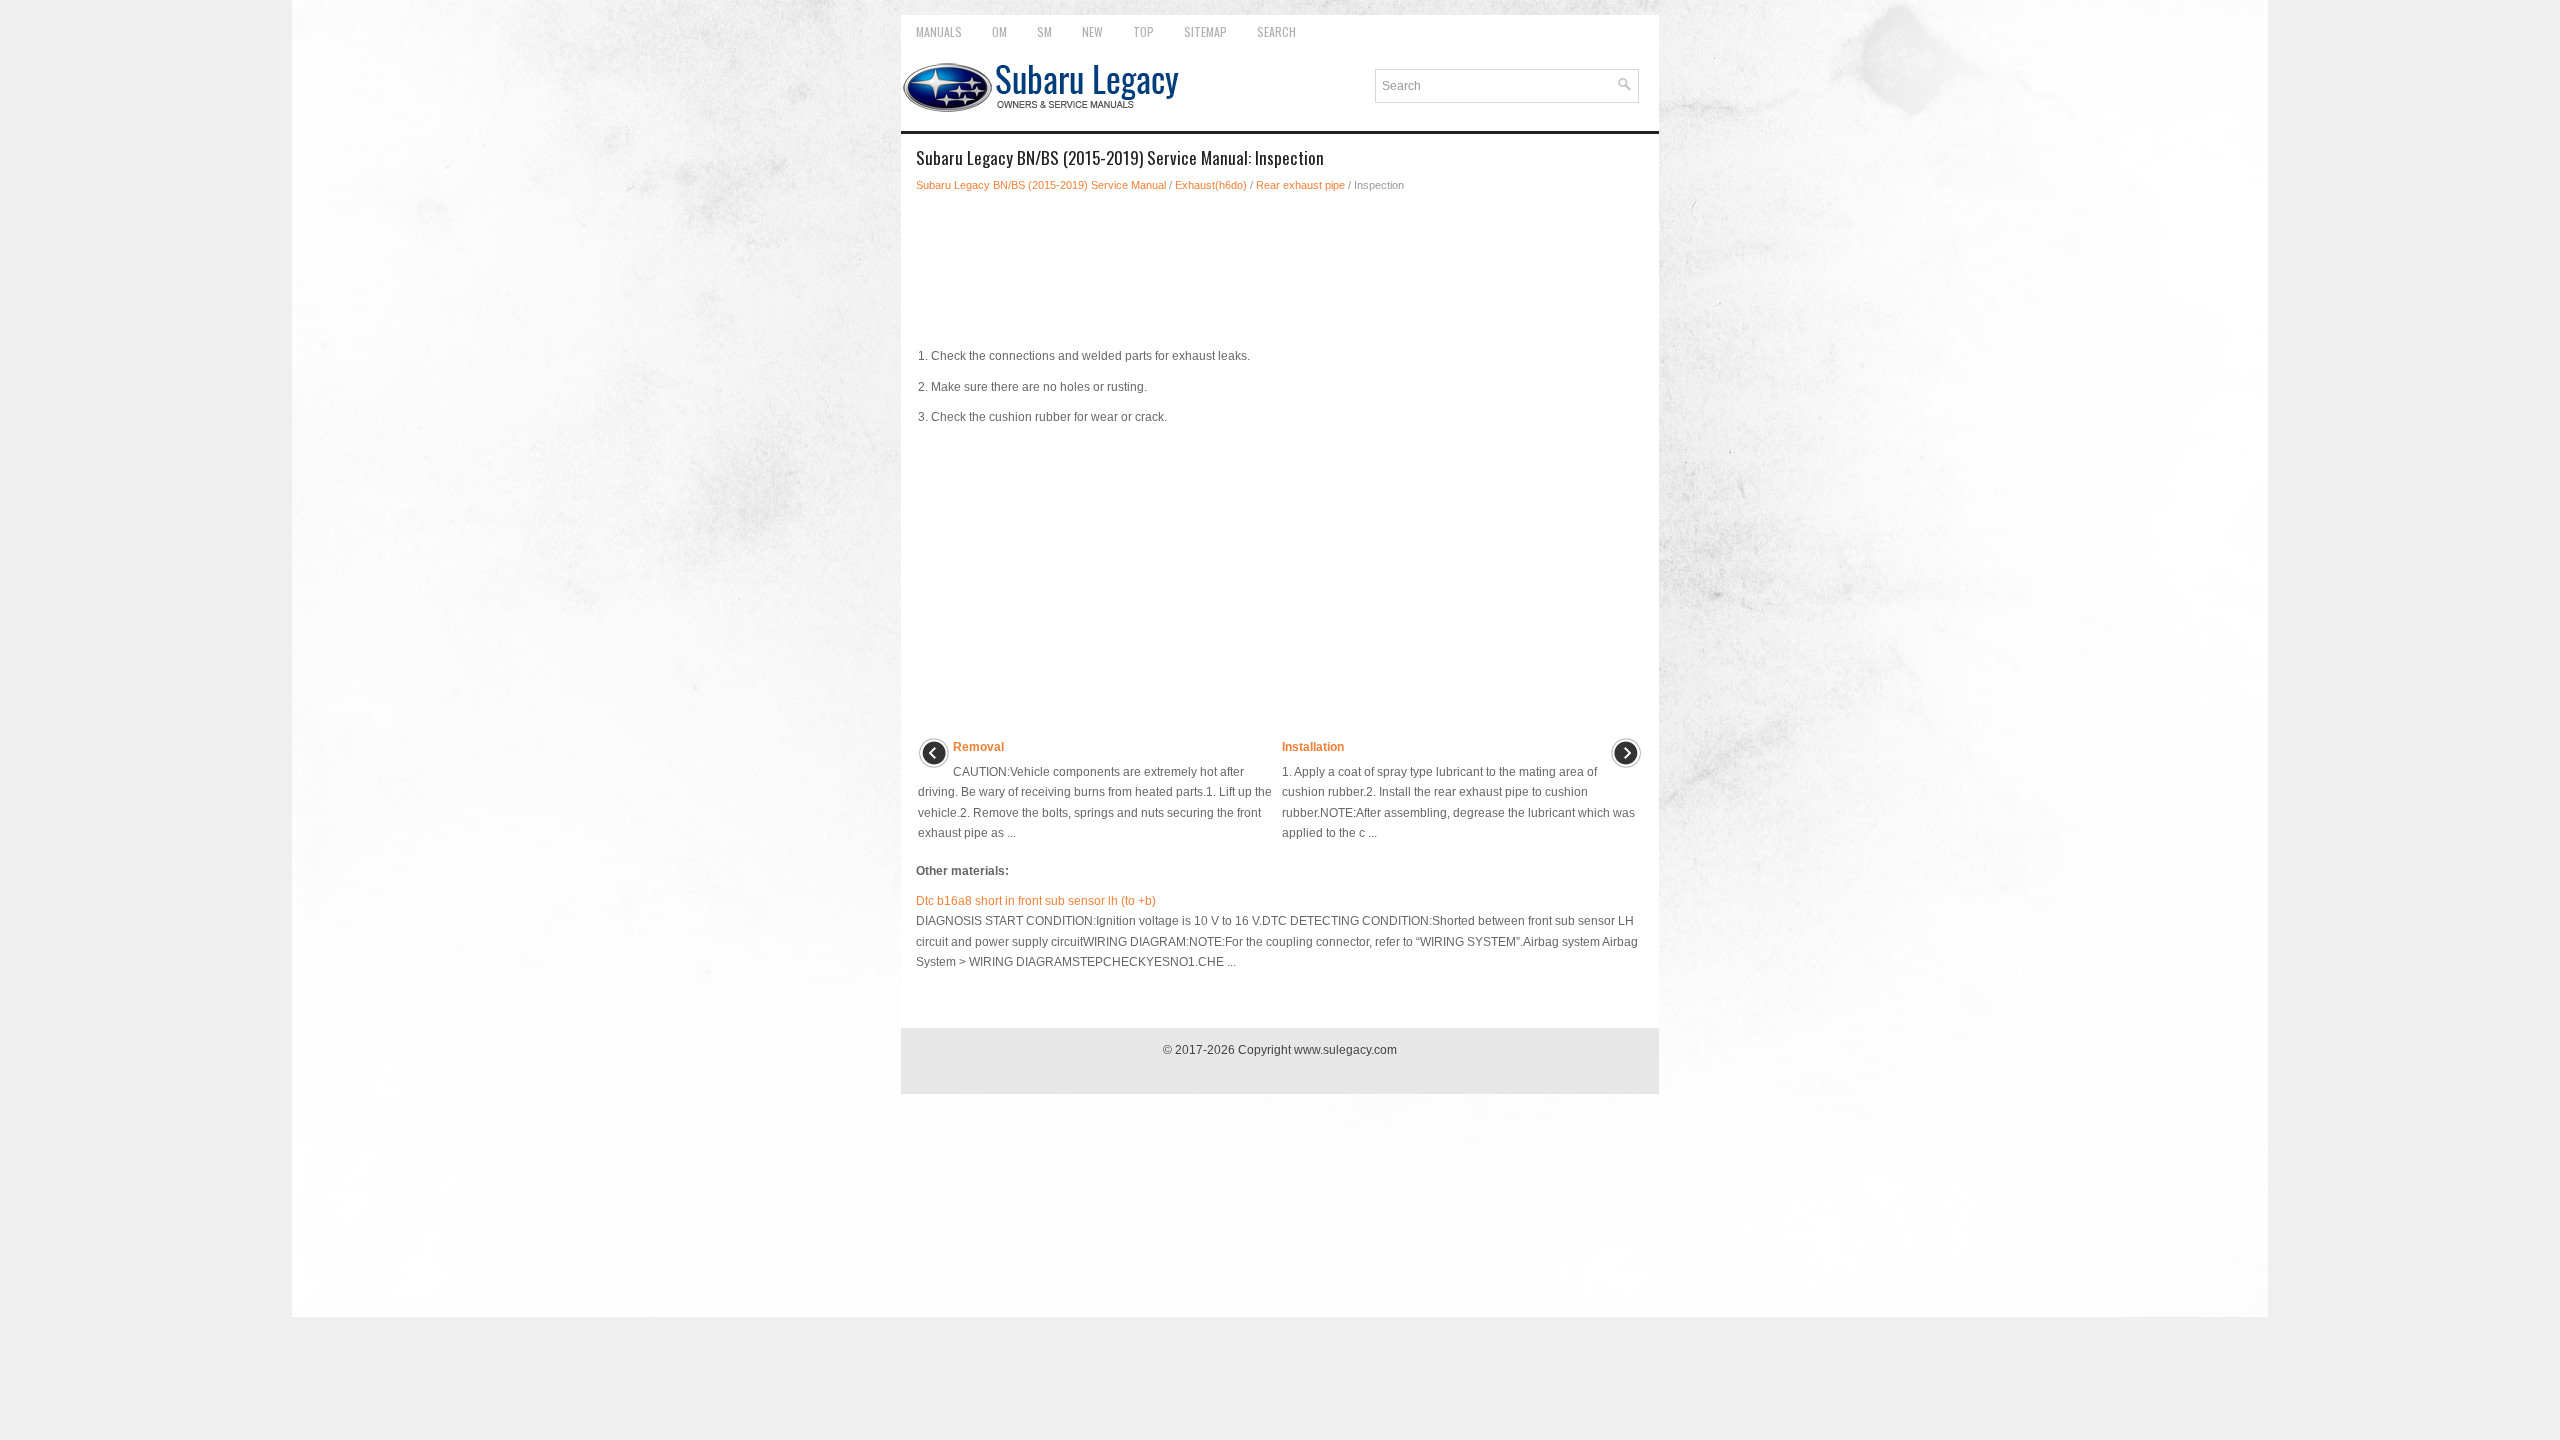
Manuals (939, 31)
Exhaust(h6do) (1211, 185)
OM (999, 31)
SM (1044, 31)
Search (1276, 31)
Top (1143, 31)
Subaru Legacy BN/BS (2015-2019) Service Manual (1041, 185)
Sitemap (1205, 31)
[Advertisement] (1280, 264)
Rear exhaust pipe (1300, 185)
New (1092, 31)
